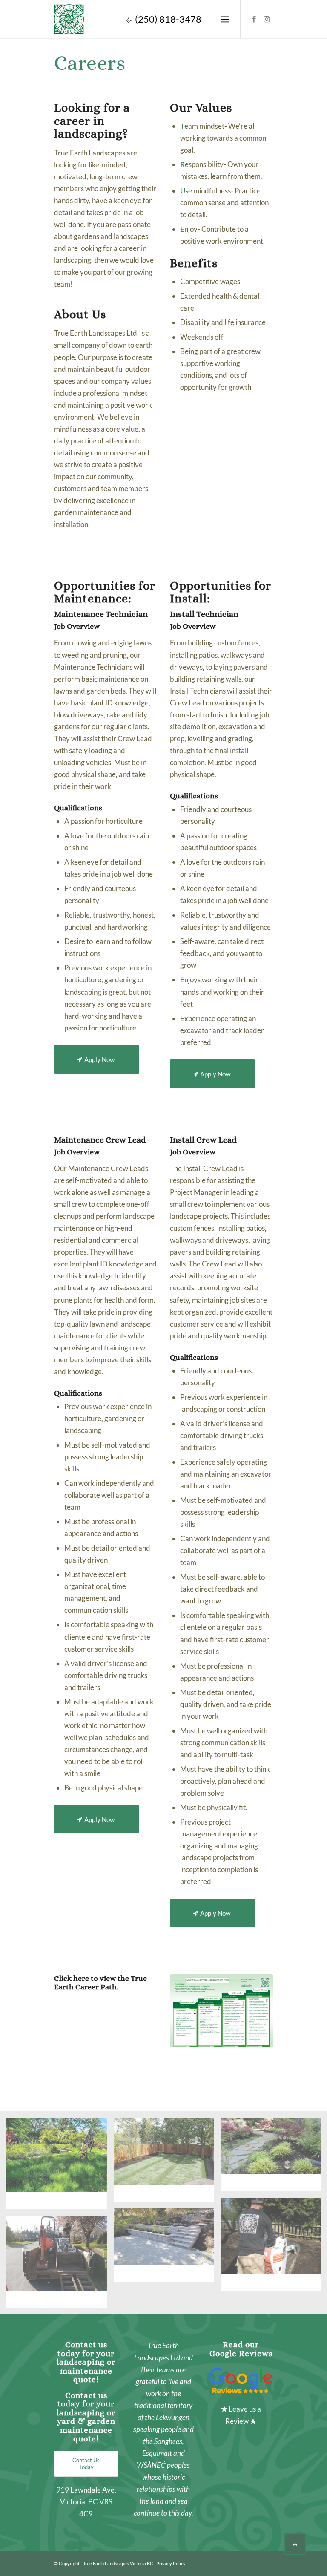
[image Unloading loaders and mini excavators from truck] (60, 2265)
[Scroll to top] (295, 2544)
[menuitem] (225, 19)
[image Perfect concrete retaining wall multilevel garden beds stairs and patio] (167, 2248)
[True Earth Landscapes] (69, 19)
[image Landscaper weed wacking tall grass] (60, 2166)
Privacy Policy (171, 2563)
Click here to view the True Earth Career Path (100, 1983)
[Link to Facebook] (254, 19)
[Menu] (225, 19)
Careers (90, 63)
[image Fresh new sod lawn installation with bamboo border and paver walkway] (167, 2163)
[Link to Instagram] (267, 19)
